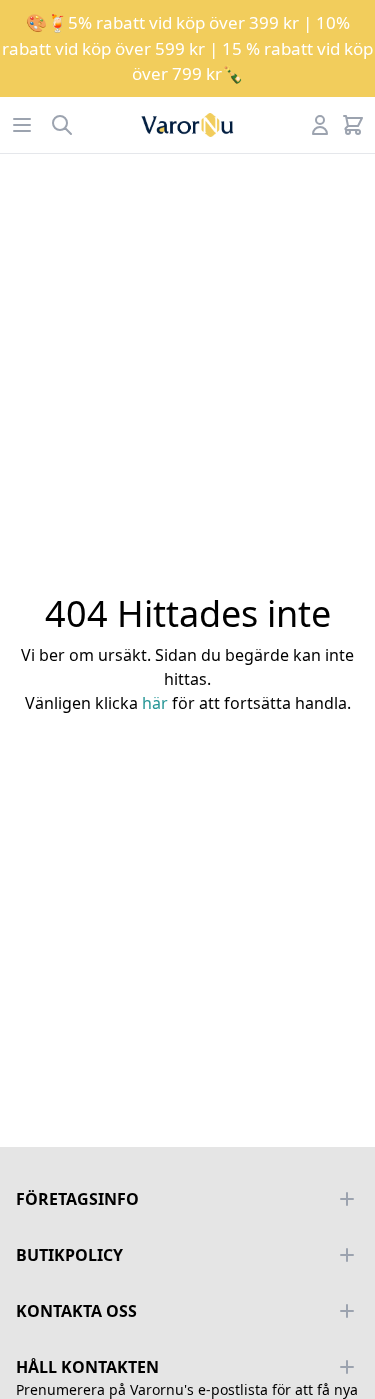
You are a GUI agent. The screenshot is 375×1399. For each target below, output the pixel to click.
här (155, 703)
